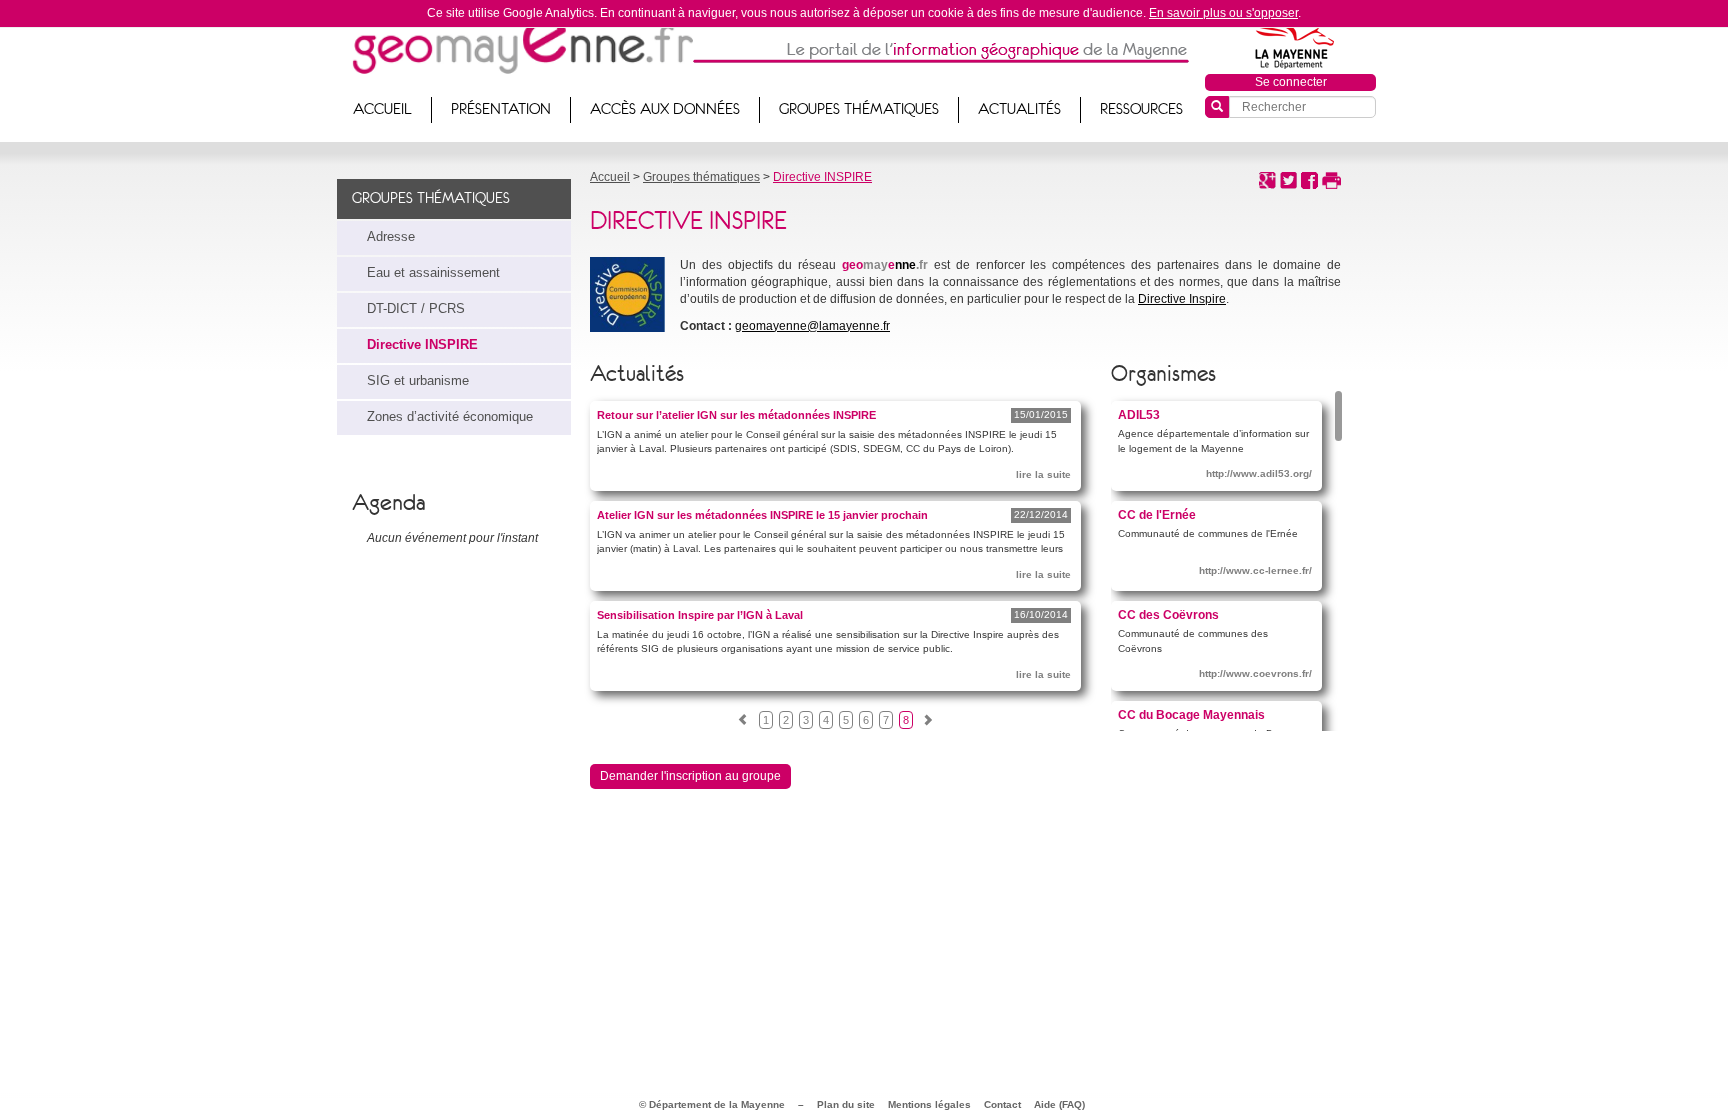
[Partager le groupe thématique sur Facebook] (1309, 179)
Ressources (1141, 109)
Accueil (382, 109)
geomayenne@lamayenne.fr (812, 326)
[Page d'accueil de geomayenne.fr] (522, 45)
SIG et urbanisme (418, 381)
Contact (1002, 1104)
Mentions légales (929, 1104)
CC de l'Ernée (1157, 514)
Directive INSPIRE (422, 345)
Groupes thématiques (859, 109)
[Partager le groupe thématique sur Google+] (1267, 179)
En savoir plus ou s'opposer (1223, 13)
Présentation (501, 109)
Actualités (1019, 109)
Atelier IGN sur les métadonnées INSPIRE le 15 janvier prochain (762, 515)
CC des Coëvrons (1168, 614)
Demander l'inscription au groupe (690, 776)
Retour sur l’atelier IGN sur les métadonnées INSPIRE (736, 415)
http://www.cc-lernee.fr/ (1255, 570)
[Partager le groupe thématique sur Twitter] (1288, 179)
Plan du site (846, 1104)
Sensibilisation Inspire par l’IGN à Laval (700, 615)
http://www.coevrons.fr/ (1255, 673)
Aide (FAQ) (1059, 1104)
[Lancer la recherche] (1217, 107)
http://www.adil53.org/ (1259, 473)
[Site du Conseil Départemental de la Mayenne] (1291, 43)
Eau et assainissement (433, 273)
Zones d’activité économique (450, 417)
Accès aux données (665, 109)
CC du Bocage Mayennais (1191, 714)
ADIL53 (1139, 414)
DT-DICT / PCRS (416, 309)
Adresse (391, 237)
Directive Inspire (1182, 299)
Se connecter (1291, 82)
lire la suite (1043, 474)
